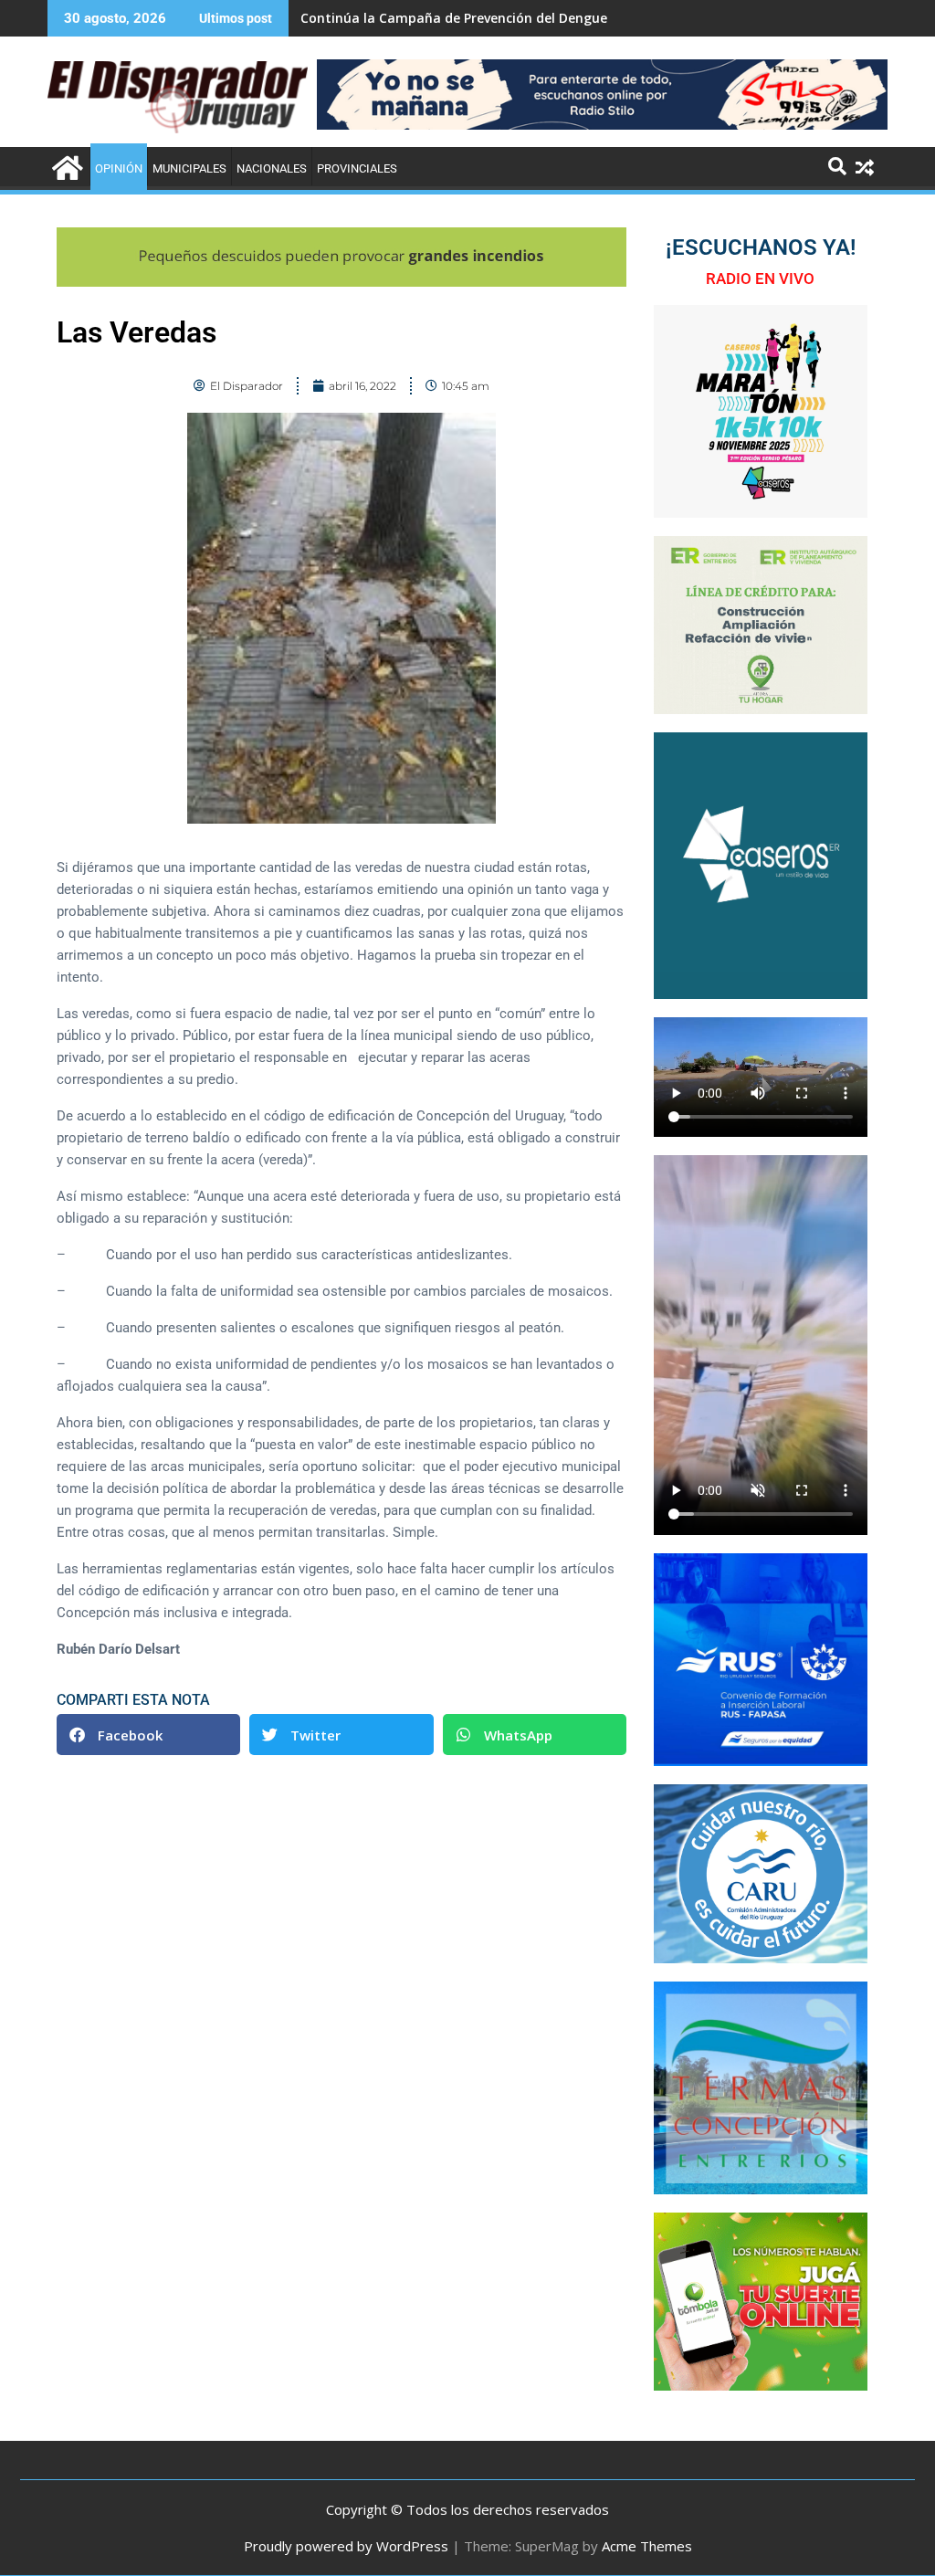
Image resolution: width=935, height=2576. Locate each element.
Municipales (189, 168)
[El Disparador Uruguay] (65, 166)
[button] (148, 1735)
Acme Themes (647, 2546)
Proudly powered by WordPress (346, 2546)
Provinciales (357, 168)
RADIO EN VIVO (760, 279)
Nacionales (272, 168)
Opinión (119, 168)
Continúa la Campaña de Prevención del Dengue (454, 18)
